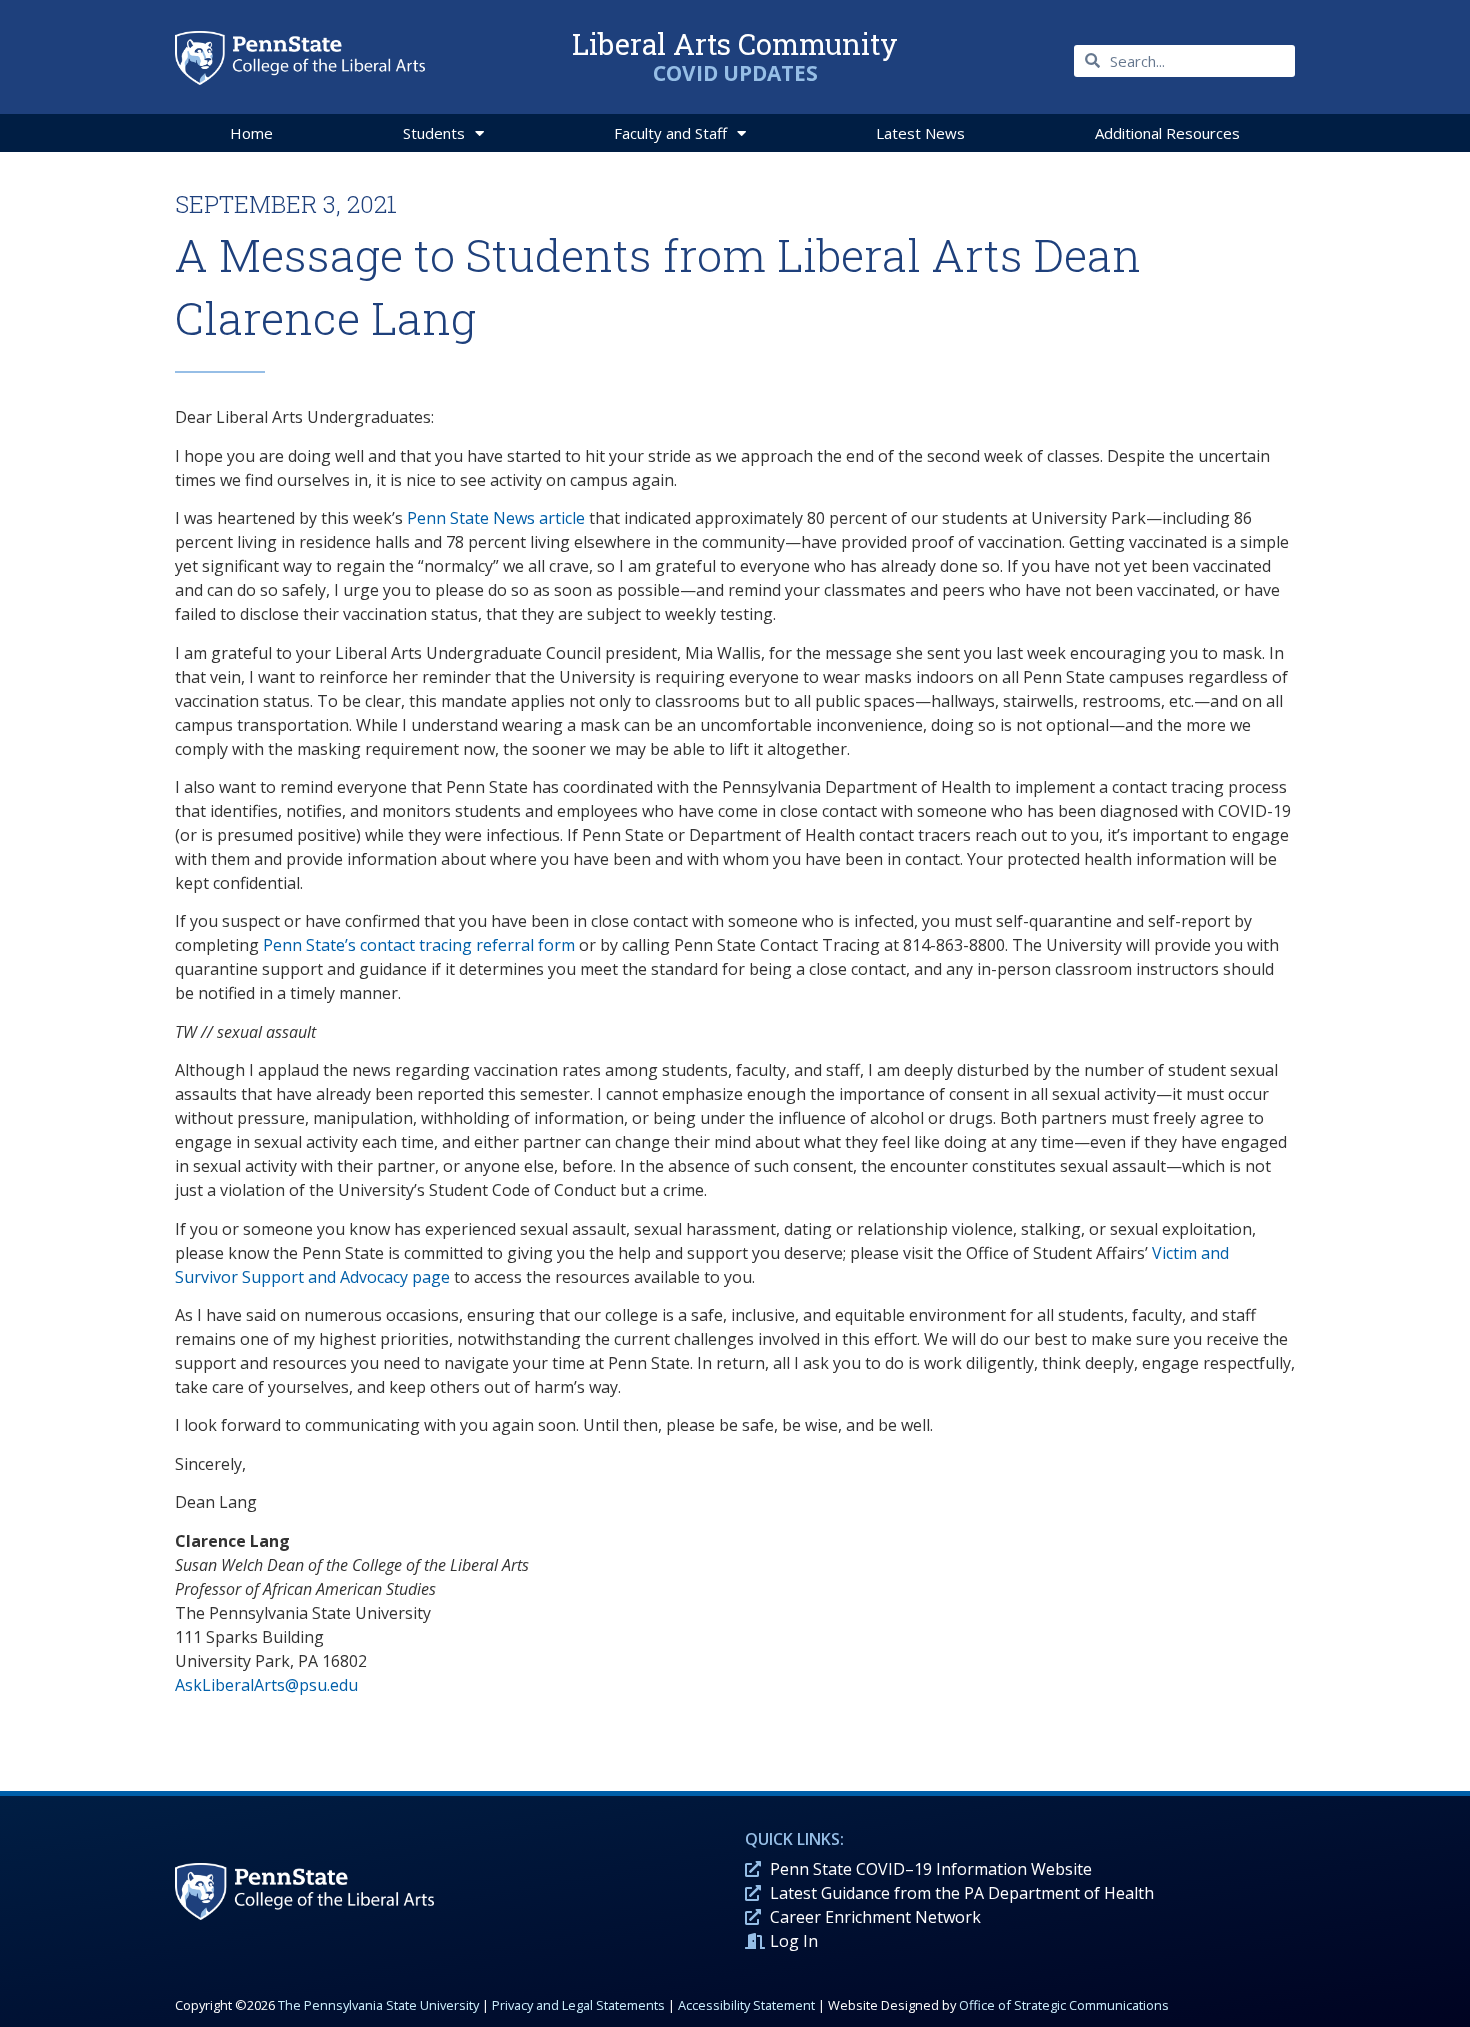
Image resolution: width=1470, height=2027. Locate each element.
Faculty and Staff (670, 133)
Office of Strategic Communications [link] (1064, 2005)
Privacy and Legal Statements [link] (578, 2005)
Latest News (920, 133)
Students (434, 133)
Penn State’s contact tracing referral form (419, 945)
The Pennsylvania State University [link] (378, 2005)
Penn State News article (496, 518)
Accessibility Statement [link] (746, 2005)
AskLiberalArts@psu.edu (266, 1685)
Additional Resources (1167, 133)
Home (251, 133)
